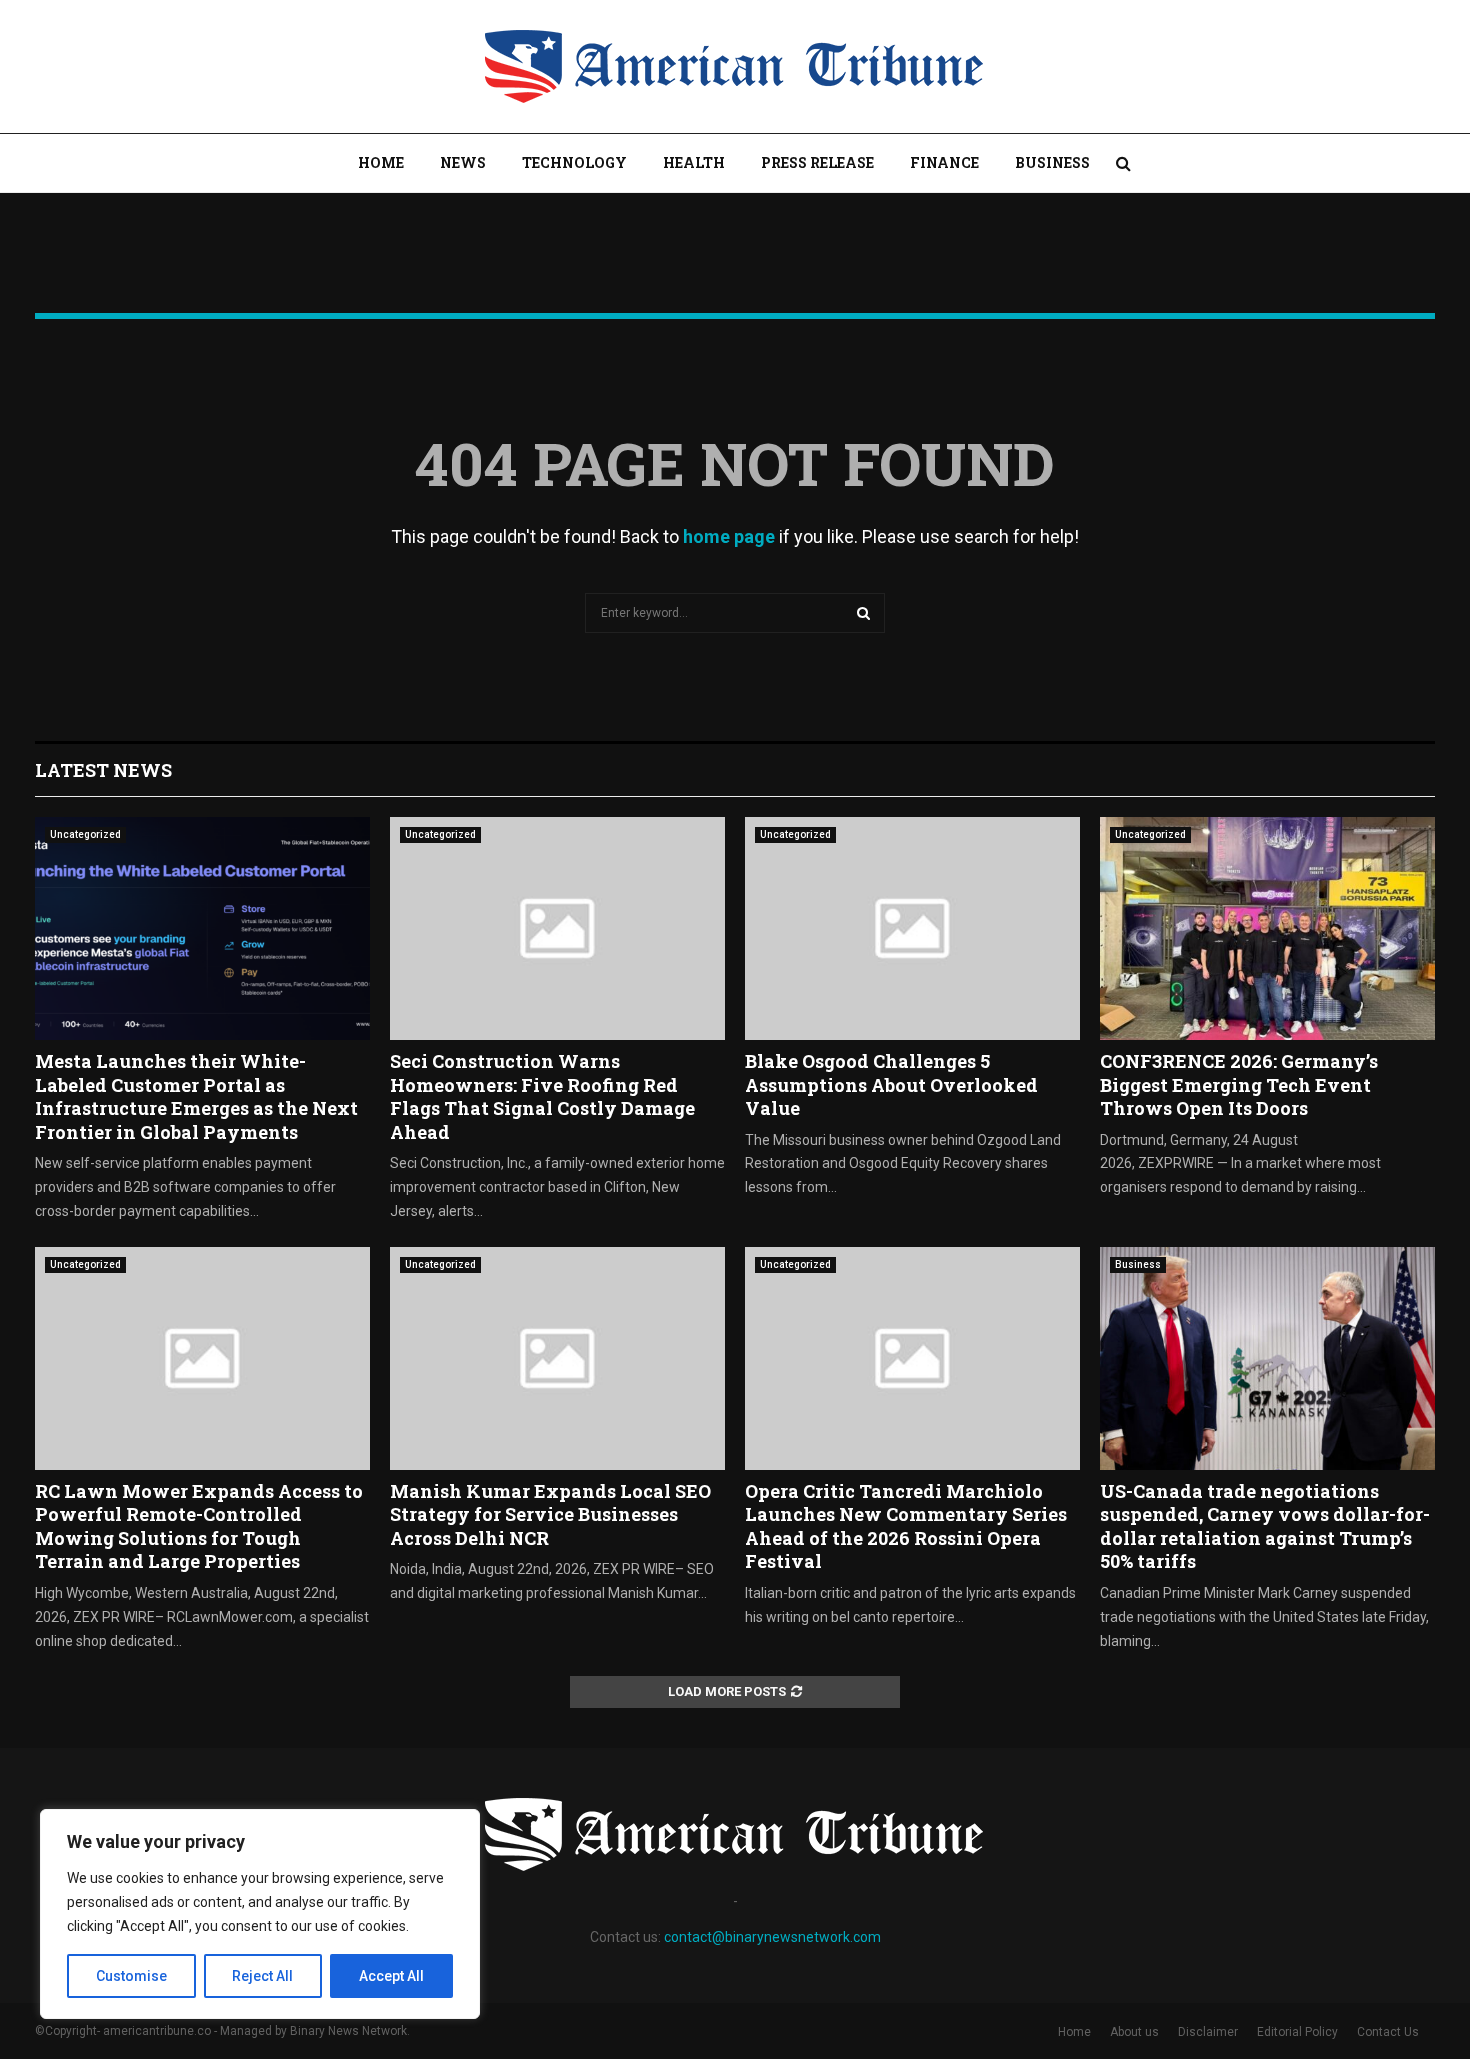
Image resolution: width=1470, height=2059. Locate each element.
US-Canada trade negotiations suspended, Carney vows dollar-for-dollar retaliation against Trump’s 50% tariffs (1265, 1526)
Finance (944, 162)
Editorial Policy (1297, 2032)
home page (729, 536)
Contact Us (1388, 2032)
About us (1134, 2032)
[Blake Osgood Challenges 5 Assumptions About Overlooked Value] (912, 928)
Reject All (262, 1976)
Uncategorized (85, 834)
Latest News (103, 770)
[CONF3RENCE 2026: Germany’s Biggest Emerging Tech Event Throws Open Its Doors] (1267, 928)
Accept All (391, 1976)
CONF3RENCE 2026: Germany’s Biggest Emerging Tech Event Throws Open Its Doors (1239, 1084)
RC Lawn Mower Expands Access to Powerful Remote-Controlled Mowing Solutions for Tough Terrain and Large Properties (199, 1526)
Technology (574, 162)
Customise (131, 1976)
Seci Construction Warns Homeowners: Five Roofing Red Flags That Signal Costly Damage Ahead (542, 1096)
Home (381, 162)
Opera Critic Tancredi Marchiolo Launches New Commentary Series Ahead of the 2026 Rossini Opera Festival (906, 1526)
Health (694, 162)
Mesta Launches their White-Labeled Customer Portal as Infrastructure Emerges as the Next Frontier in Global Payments (196, 1096)
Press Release (817, 162)
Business (1052, 162)
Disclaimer (1208, 2032)
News (463, 162)
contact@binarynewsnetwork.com (772, 1937)
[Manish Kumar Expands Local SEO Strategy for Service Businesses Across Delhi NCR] (557, 1358)
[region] (260, 1914)
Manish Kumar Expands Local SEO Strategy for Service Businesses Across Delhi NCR (550, 1514)
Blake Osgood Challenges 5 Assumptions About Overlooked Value (891, 1084)
